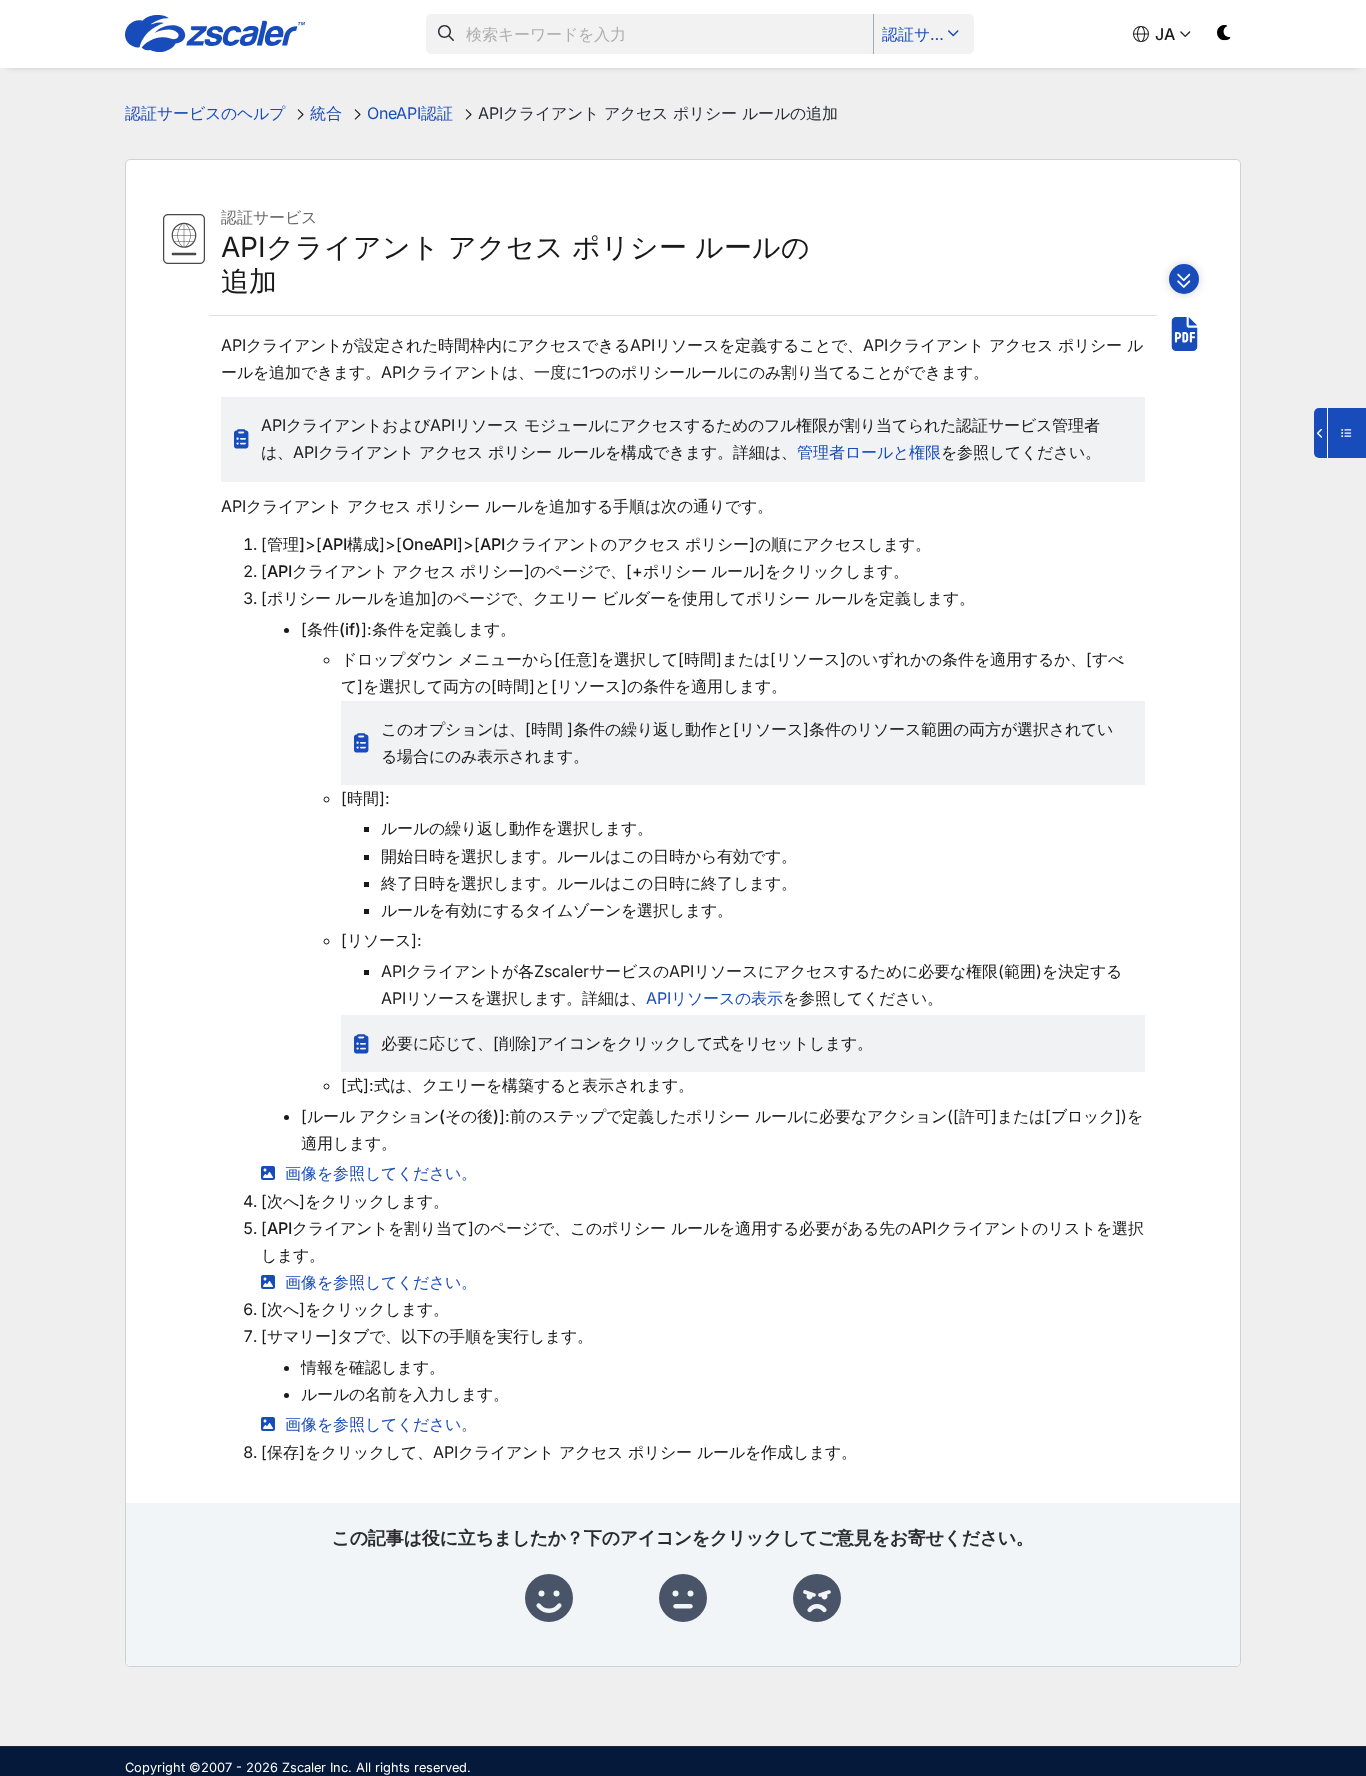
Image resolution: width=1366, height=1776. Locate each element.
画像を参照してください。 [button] (381, 1173)
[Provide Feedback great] (549, 1599)
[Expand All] (1184, 279)
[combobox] (650, 34)
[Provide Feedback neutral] (683, 1599)
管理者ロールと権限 (869, 452)
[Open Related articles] (1340, 433)
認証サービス (925, 34)
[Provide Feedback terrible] (817, 1599)
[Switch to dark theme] (1224, 36)
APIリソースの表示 (714, 998)
